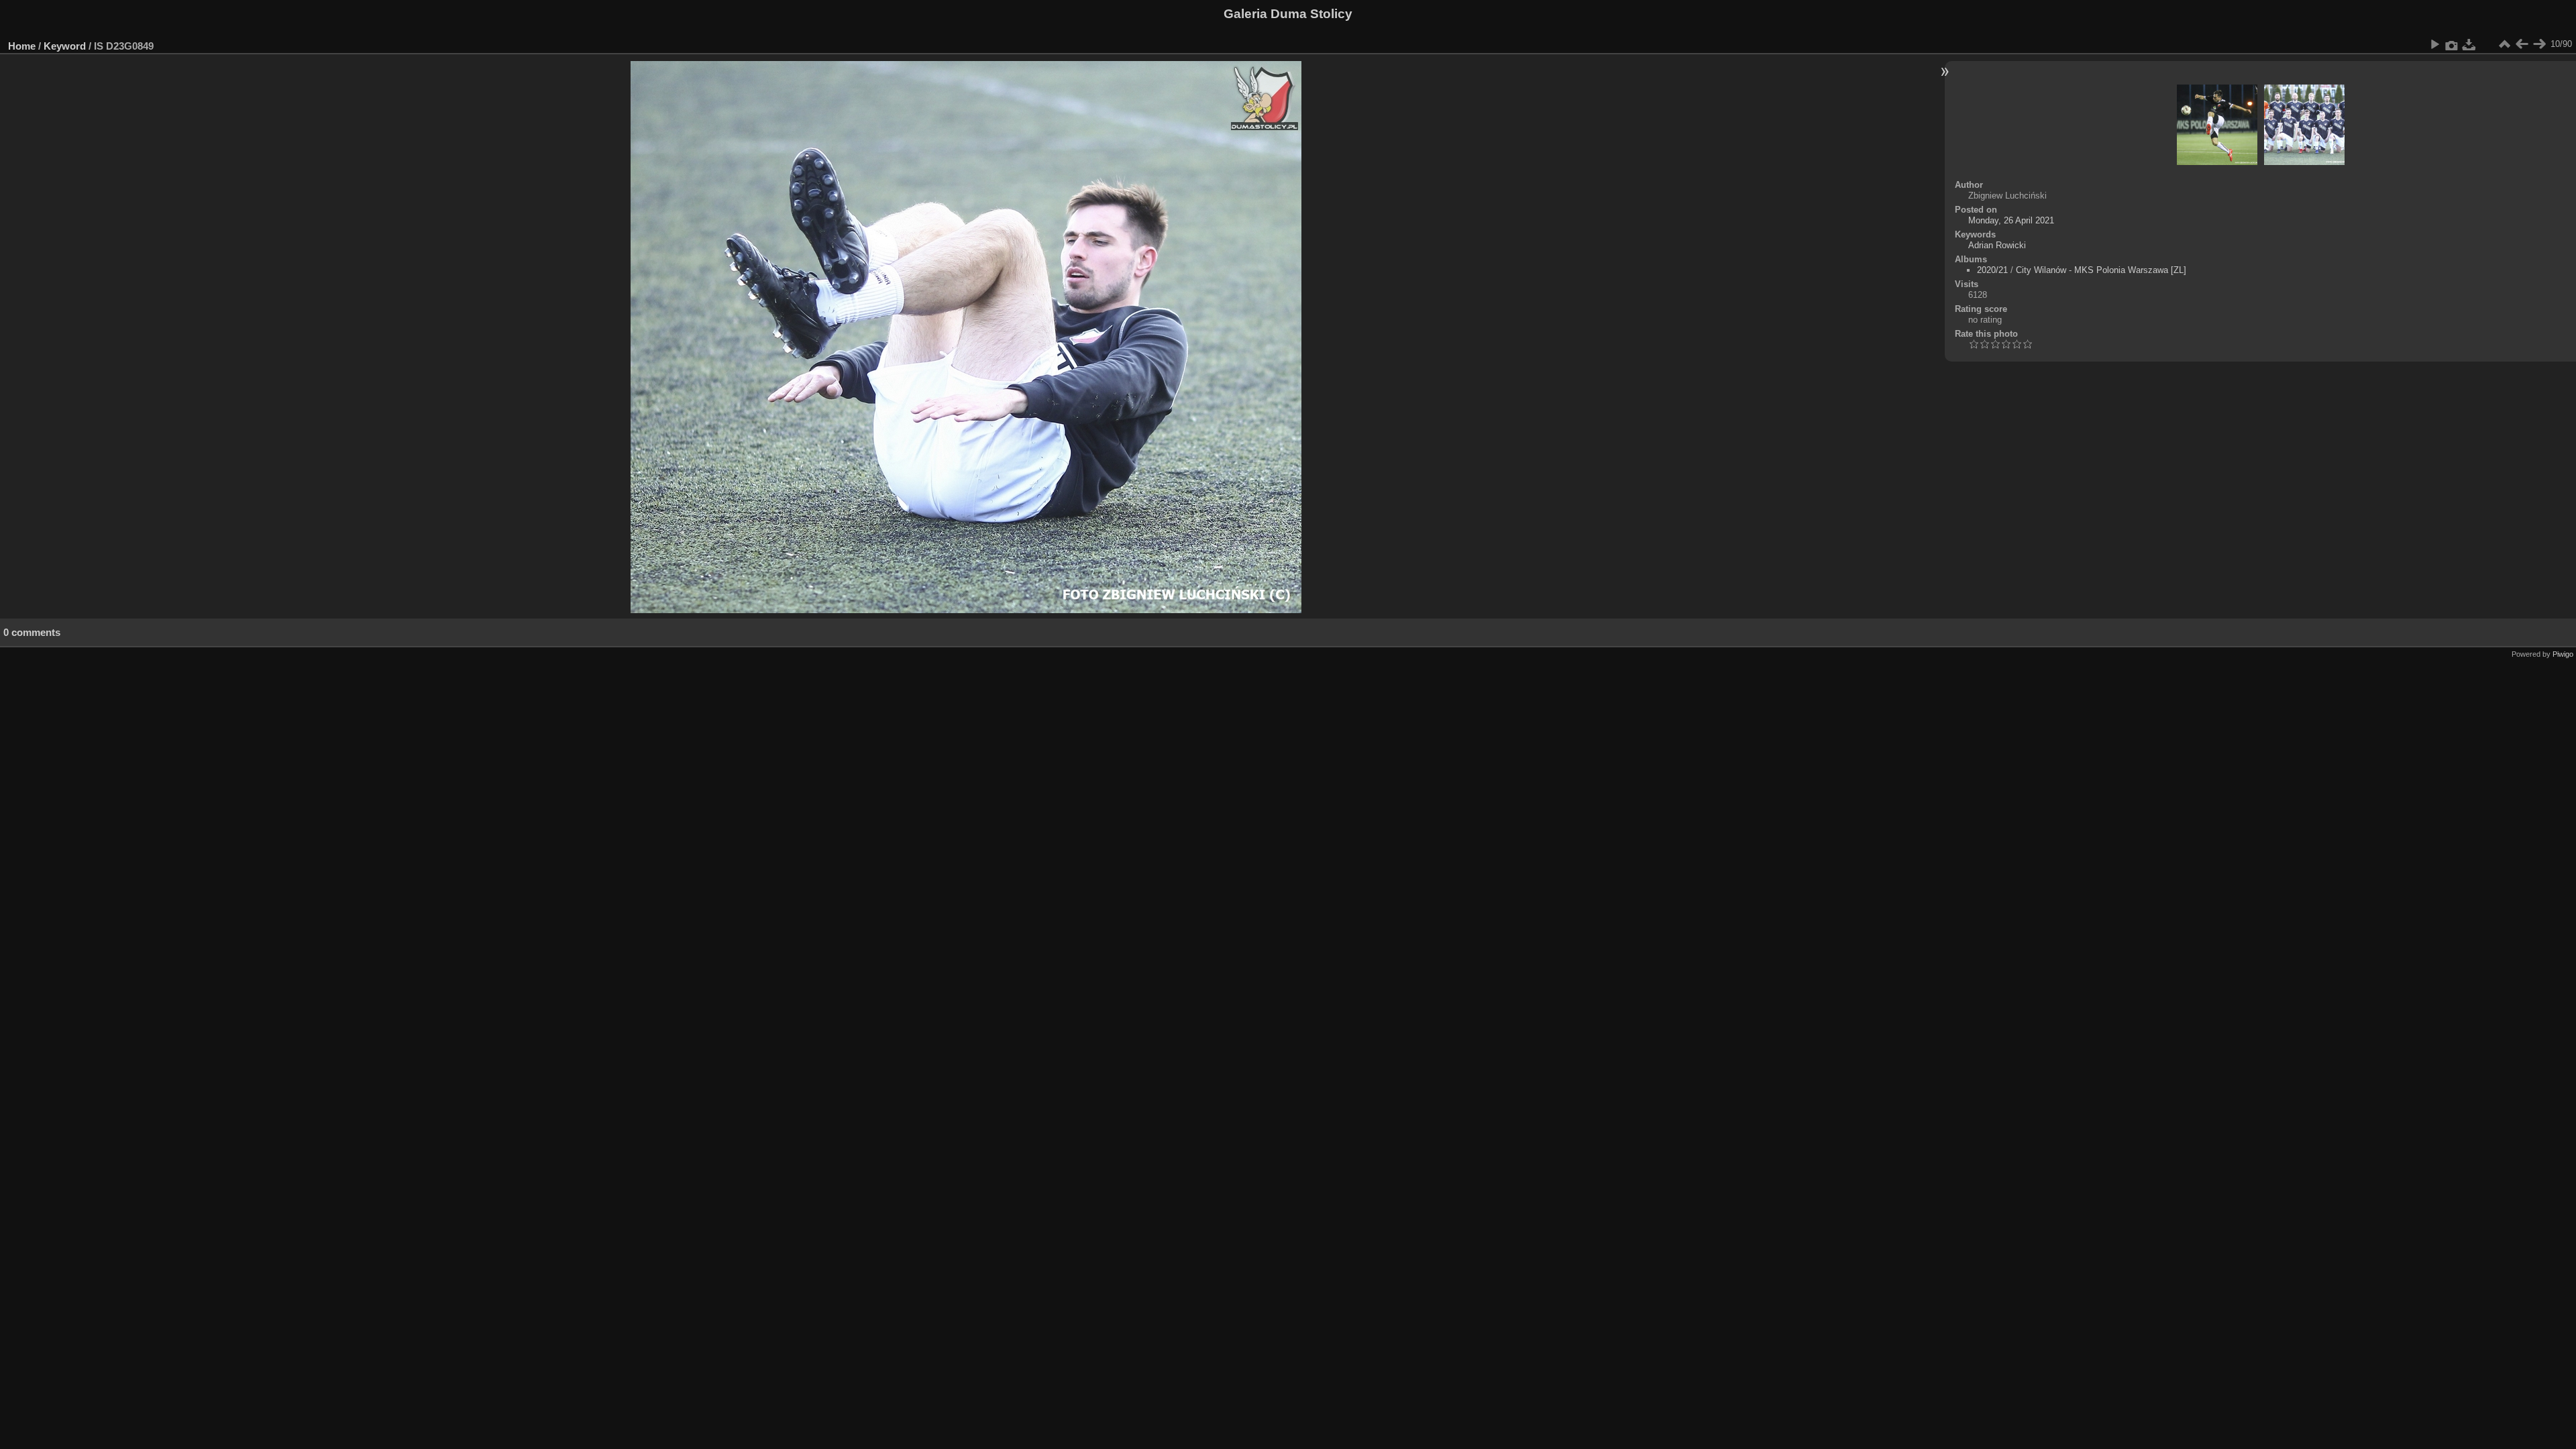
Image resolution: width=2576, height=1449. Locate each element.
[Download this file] (2469, 44)
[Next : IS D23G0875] (2539, 44)
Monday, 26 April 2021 (2011, 220)
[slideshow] (2434, 44)
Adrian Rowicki (1997, 245)
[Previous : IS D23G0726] (2522, 44)
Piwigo (2563, 654)
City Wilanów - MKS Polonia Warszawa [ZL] (2101, 270)
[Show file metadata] (2452, 44)
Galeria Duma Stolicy (1288, 14)
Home (22, 46)
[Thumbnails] (2504, 44)
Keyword (65, 46)
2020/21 (1992, 270)
